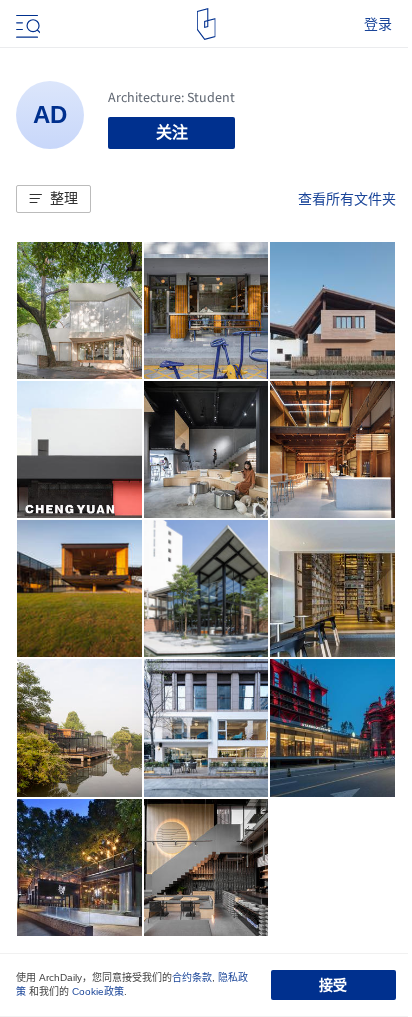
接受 (333, 985)
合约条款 (192, 977)
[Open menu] (26, 24)
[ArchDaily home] (206, 24)
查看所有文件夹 (347, 199)
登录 (378, 24)
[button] (53, 199)
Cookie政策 (98, 991)
